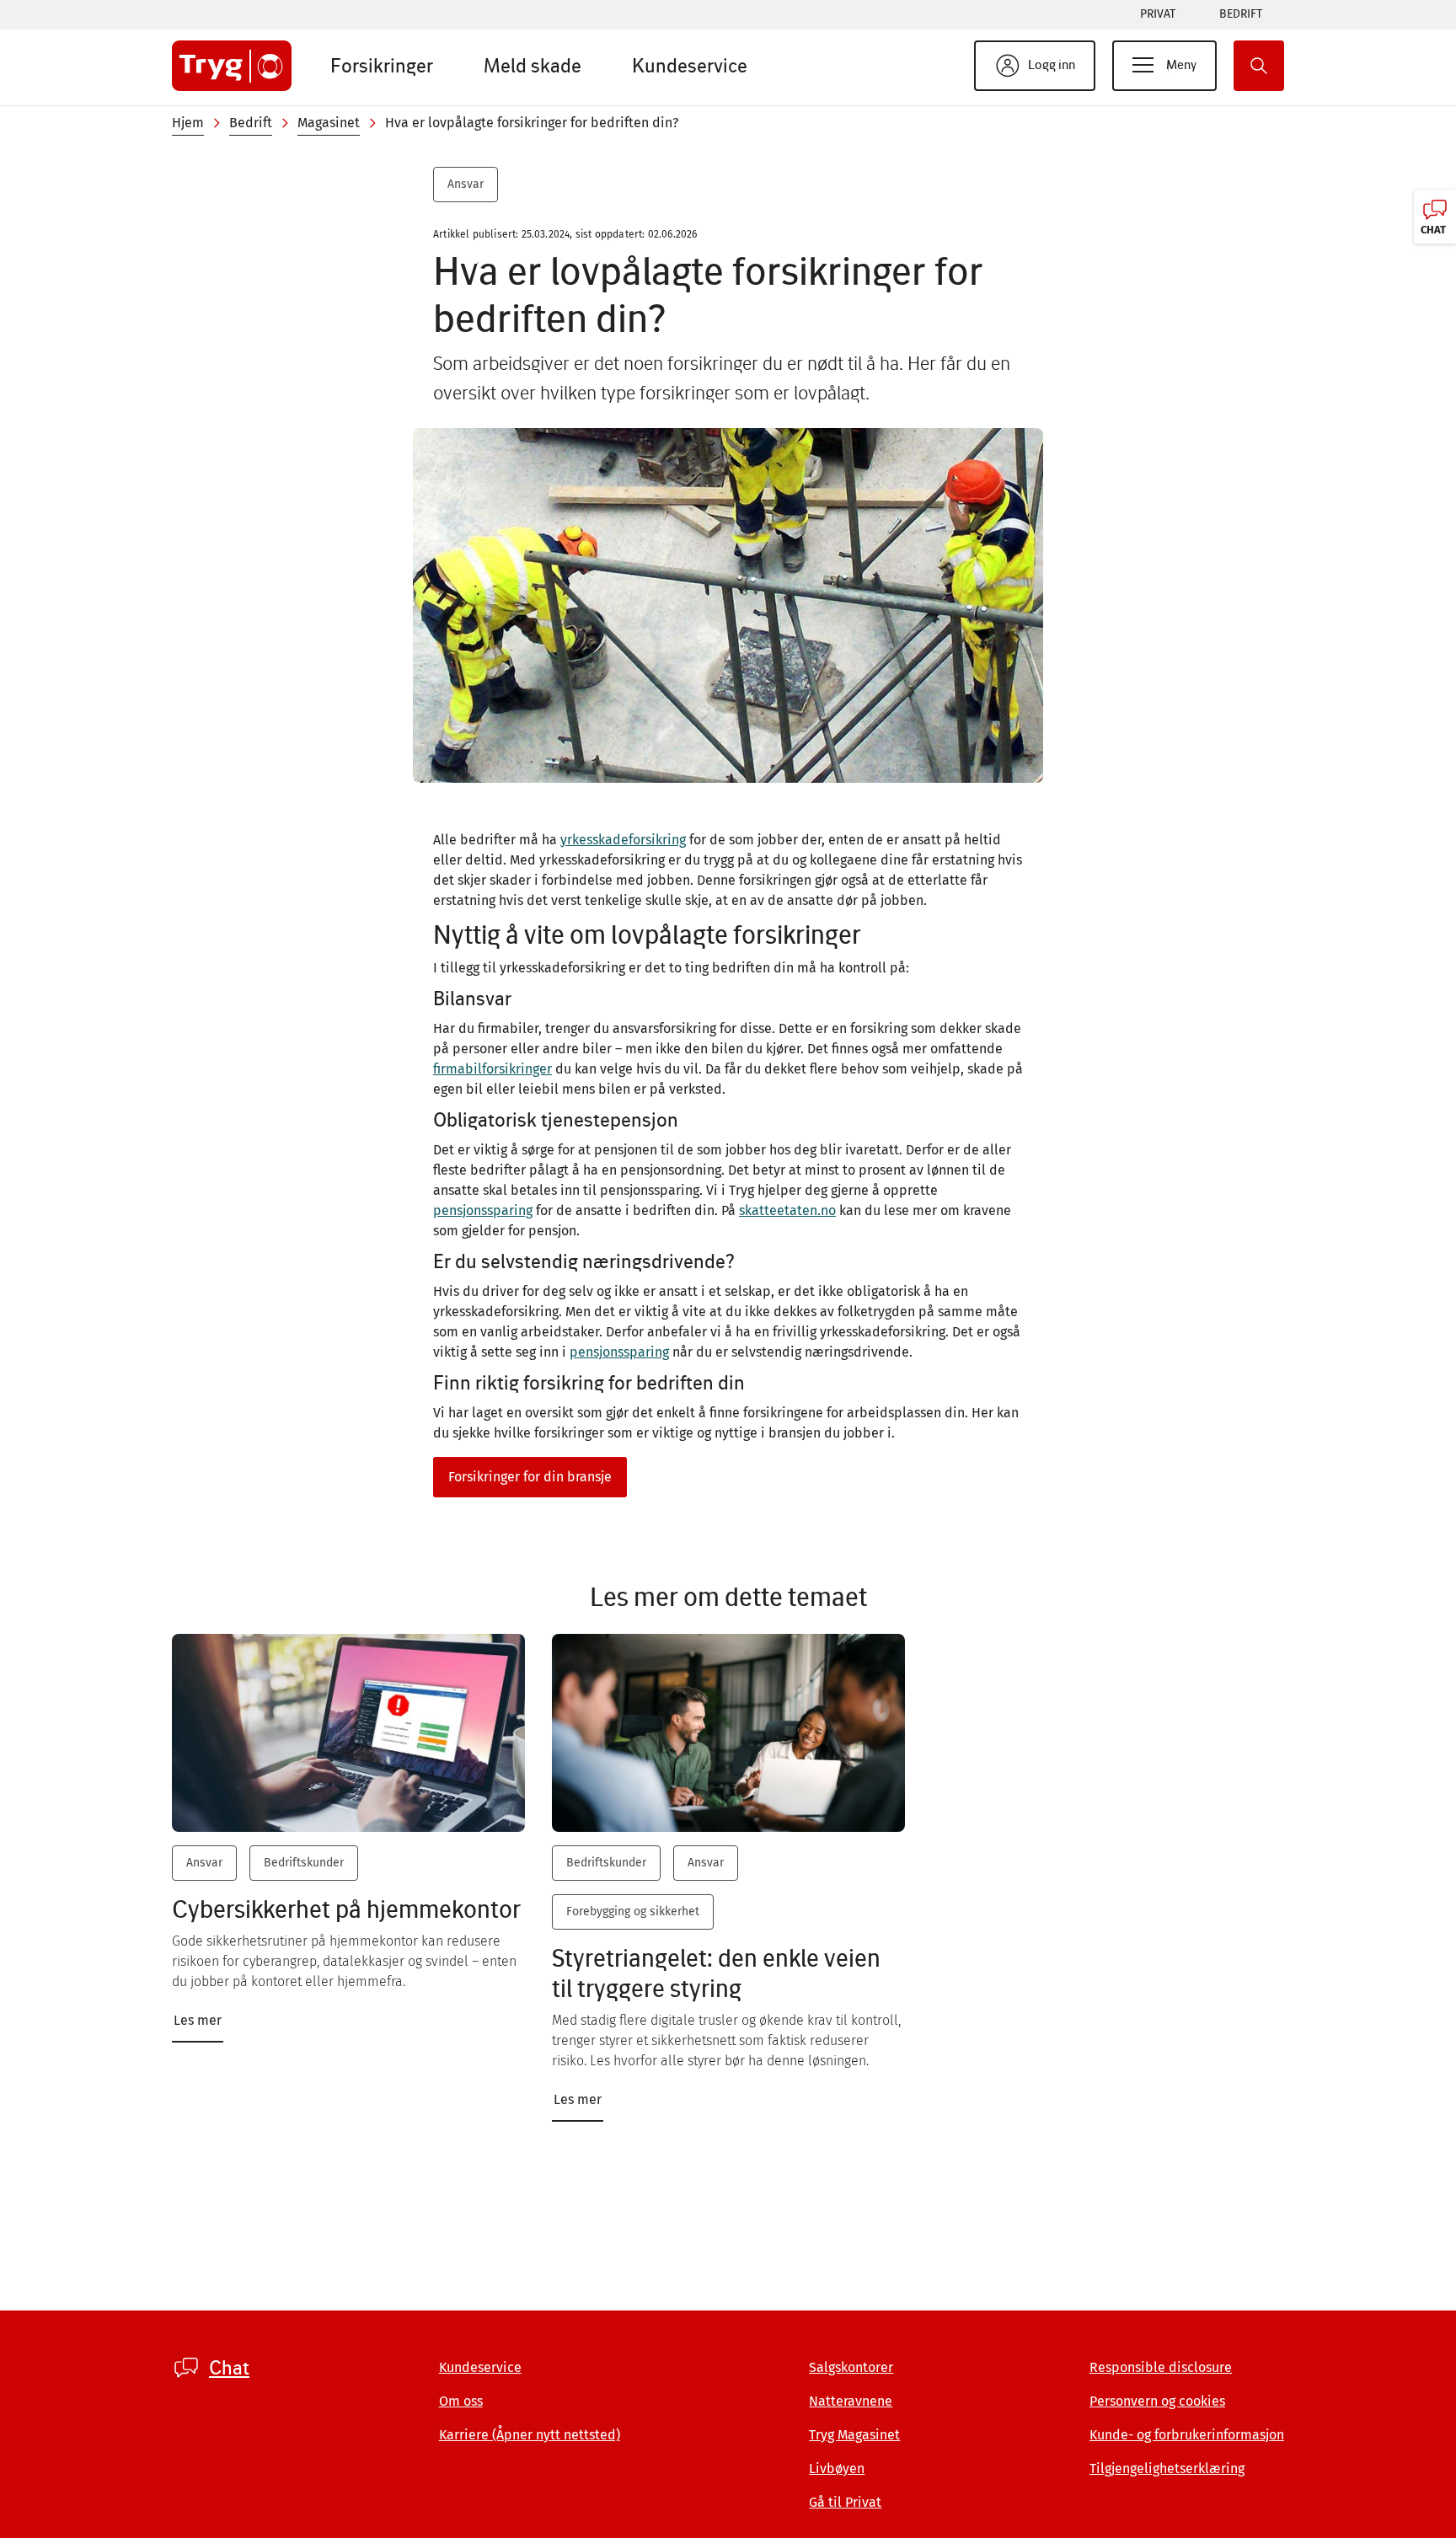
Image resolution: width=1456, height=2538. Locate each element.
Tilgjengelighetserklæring (1167, 2468)
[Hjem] (232, 66)
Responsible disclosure (1161, 2367)
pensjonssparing (483, 1210)
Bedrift (1241, 14)
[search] (1259, 66)
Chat (229, 2368)
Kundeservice (690, 65)
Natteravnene (851, 2401)
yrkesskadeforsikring (623, 840)
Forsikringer (382, 65)
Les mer (198, 2020)
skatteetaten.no (787, 1210)
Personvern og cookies (1157, 2401)
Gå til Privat (845, 2502)
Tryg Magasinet (854, 2435)
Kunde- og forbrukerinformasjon (1187, 2435)
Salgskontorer (851, 2367)
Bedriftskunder (304, 1863)
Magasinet (329, 123)
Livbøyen (837, 2468)
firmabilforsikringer (492, 1069)
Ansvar (466, 184)
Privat (1158, 14)
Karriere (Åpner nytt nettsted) (530, 2435)
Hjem (188, 123)
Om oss (461, 2401)
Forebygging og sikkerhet (633, 1912)
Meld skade (533, 65)
